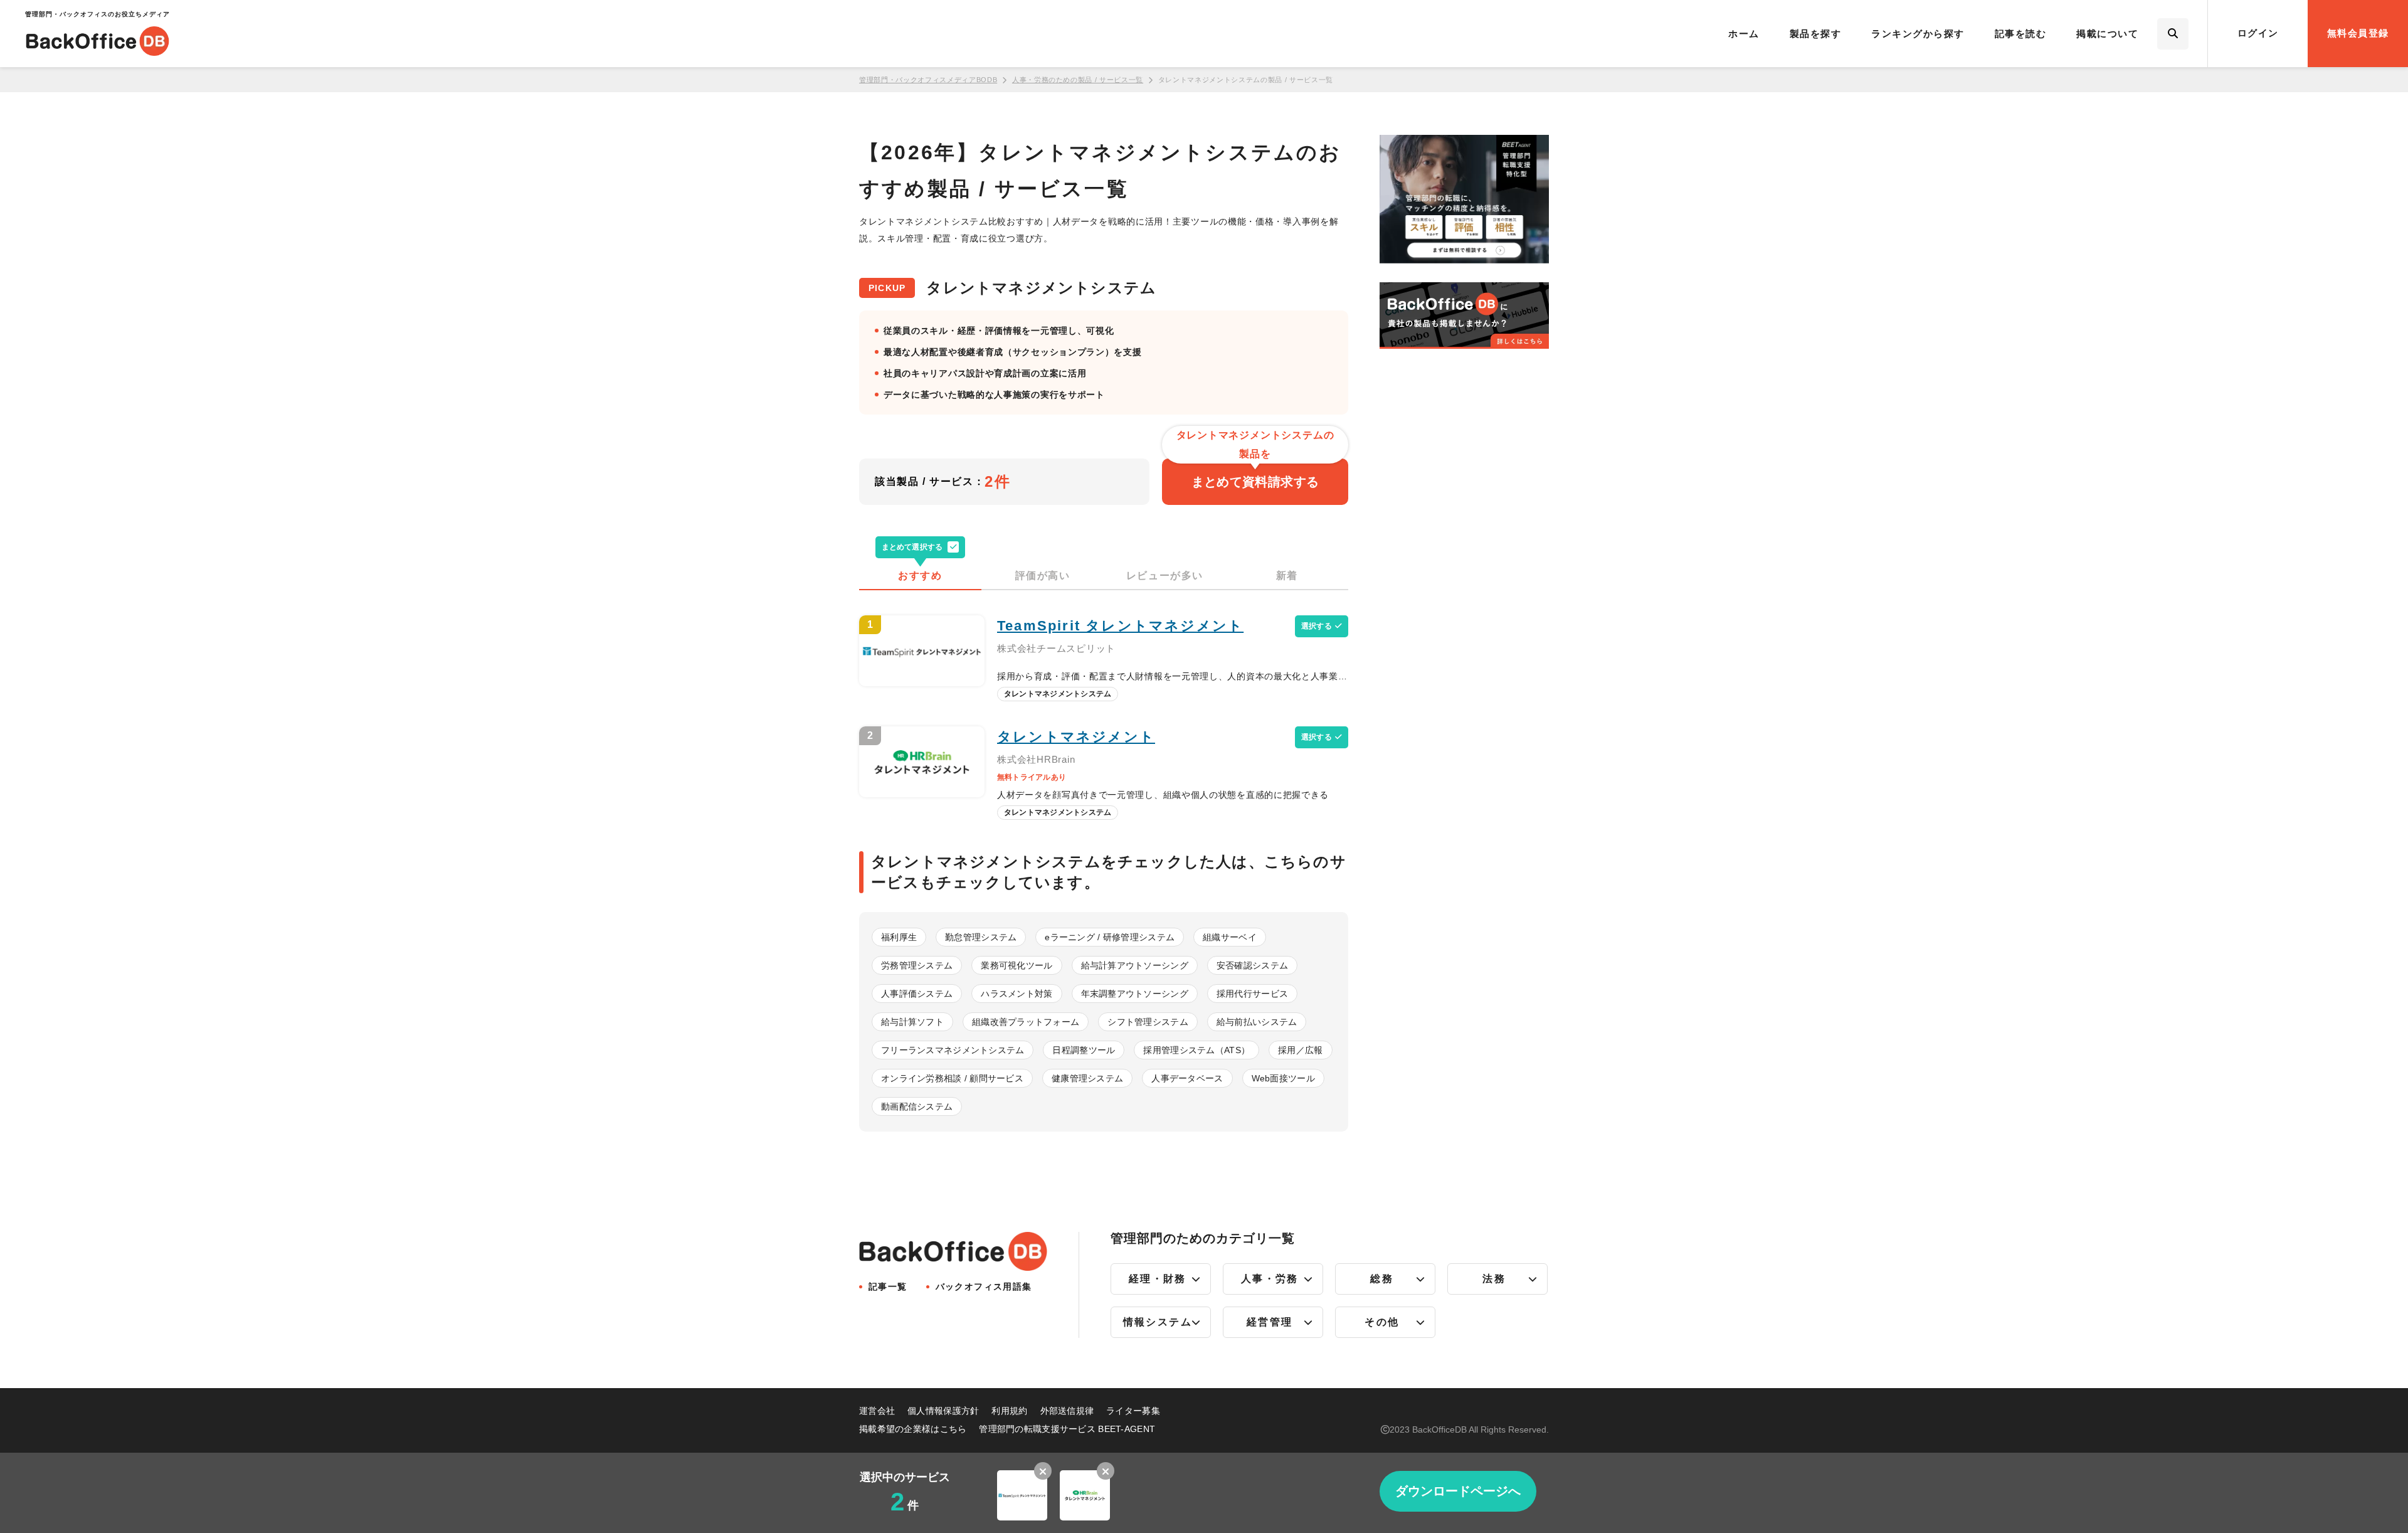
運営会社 (877, 1411)
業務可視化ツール (1017, 965)
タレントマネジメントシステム (1058, 694)
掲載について (2107, 34)
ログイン (2258, 33)
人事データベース (1187, 1078)
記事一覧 (888, 1287)
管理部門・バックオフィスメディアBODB (928, 80)
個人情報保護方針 (943, 1411)
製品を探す (1816, 34)
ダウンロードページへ (1458, 1491)
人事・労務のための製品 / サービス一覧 (1078, 80)
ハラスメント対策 (1017, 994)
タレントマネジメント (1076, 737)
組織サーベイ (1230, 937)
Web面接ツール (1283, 1078)
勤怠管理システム (981, 937)
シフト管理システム (1148, 1022)
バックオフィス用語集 (984, 1287)
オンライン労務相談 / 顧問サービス (952, 1078)
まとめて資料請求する (1255, 474)
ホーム (1744, 34)
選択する (1317, 626)
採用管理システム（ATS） (1196, 1050)
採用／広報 (1300, 1050)
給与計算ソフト (912, 1022)
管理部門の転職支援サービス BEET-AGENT (1067, 1429)
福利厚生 (899, 937)
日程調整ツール (1084, 1050)
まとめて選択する (912, 547)
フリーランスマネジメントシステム (953, 1050)
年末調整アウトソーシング (1135, 994)
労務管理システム (917, 965)
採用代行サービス (1252, 994)
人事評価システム (917, 994)
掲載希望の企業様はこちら (913, 1429)
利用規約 (1009, 1411)
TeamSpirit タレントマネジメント (1120, 626)
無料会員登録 (2358, 33)
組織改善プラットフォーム (1026, 1022)
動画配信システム (917, 1106)
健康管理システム (1087, 1078)
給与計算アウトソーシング (1135, 965)
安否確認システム (1252, 965)
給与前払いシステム (1257, 1022)
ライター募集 (1133, 1411)
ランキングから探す (1918, 34)
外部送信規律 (1067, 1411)
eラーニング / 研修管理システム (1110, 937)
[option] (1022, 1491)
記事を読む (2021, 34)
